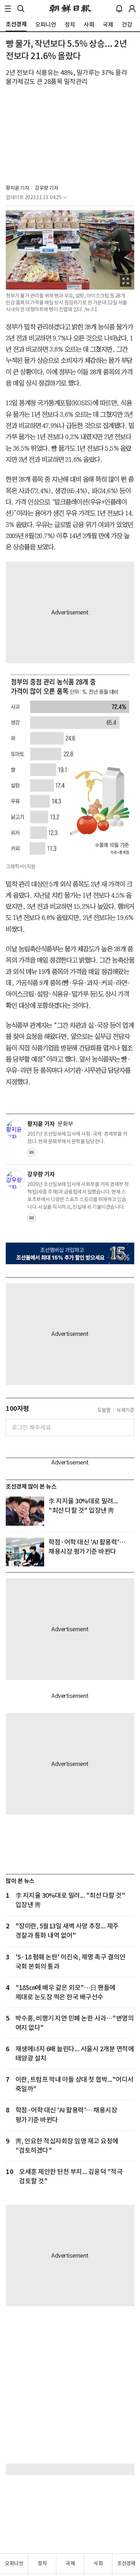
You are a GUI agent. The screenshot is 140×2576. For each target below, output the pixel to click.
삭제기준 (125, 1410)
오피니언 (14, 2563)
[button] (8, 9)
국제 (70, 2563)
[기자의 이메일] (32, 1154)
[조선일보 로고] (70, 9)
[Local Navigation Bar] (8, 9)
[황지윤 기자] (15, 1129)
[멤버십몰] (70, 1253)
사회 (98, 2563)
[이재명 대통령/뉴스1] (25, 1511)
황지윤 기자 (17, 188)
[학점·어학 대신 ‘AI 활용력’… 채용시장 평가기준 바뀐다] (25, 1552)
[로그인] (132, 9)
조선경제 (126, 2563)
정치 (42, 2563)
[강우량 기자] (15, 1180)
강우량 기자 (46, 188)
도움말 (104, 1410)
